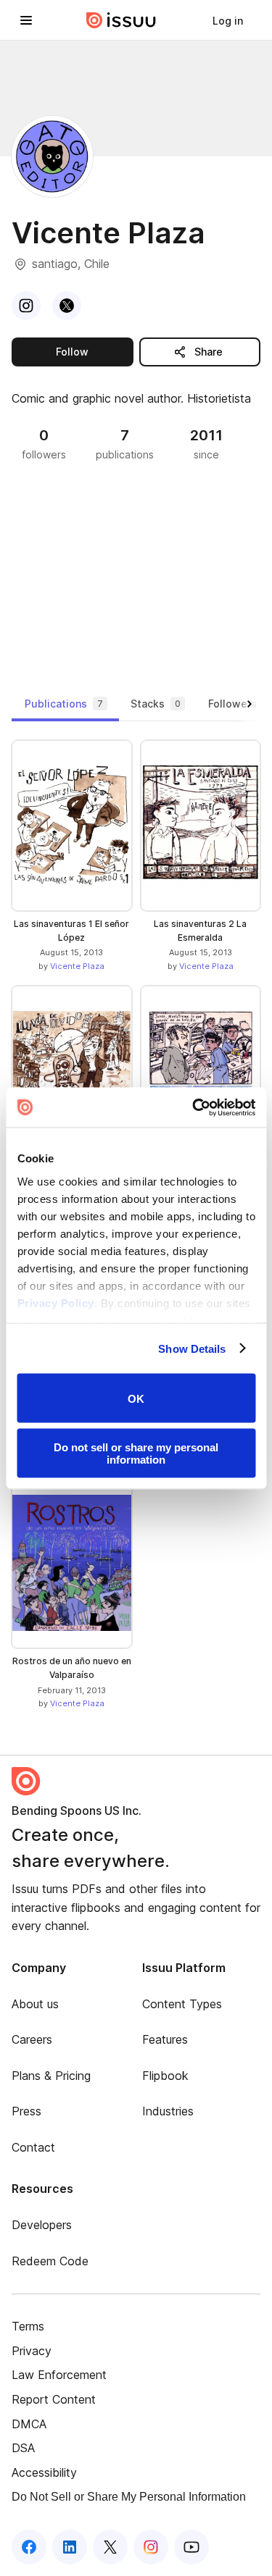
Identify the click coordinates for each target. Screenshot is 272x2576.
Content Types (182, 2004)
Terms (28, 2326)
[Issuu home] (121, 20)
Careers (32, 2039)
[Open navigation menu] (26, 20)
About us (35, 2004)
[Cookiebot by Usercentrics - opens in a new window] (194, 1107)
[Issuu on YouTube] (191, 2547)
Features (165, 2039)
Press (26, 2111)
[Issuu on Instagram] (151, 2547)
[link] (228, 20)
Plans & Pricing (51, 2076)
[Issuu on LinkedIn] (70, 2547)
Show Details (192, 1348)
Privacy (32, 2351)
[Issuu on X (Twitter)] (110, 2547)
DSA (23, 2448)
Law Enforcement (59, 2375)
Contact (33, 2147)
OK (136, 1398)
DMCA (29, 2424)
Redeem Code (50, 2261)
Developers (42, 2225)
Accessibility (44, 2472)
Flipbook (165, 2076)
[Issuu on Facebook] (29, 2547)
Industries (168, 2111)
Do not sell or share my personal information (136, 1453)
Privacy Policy (55, 1302)
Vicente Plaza (77, 966)
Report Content (54, 2399)
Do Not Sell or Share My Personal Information (129, 2497)
